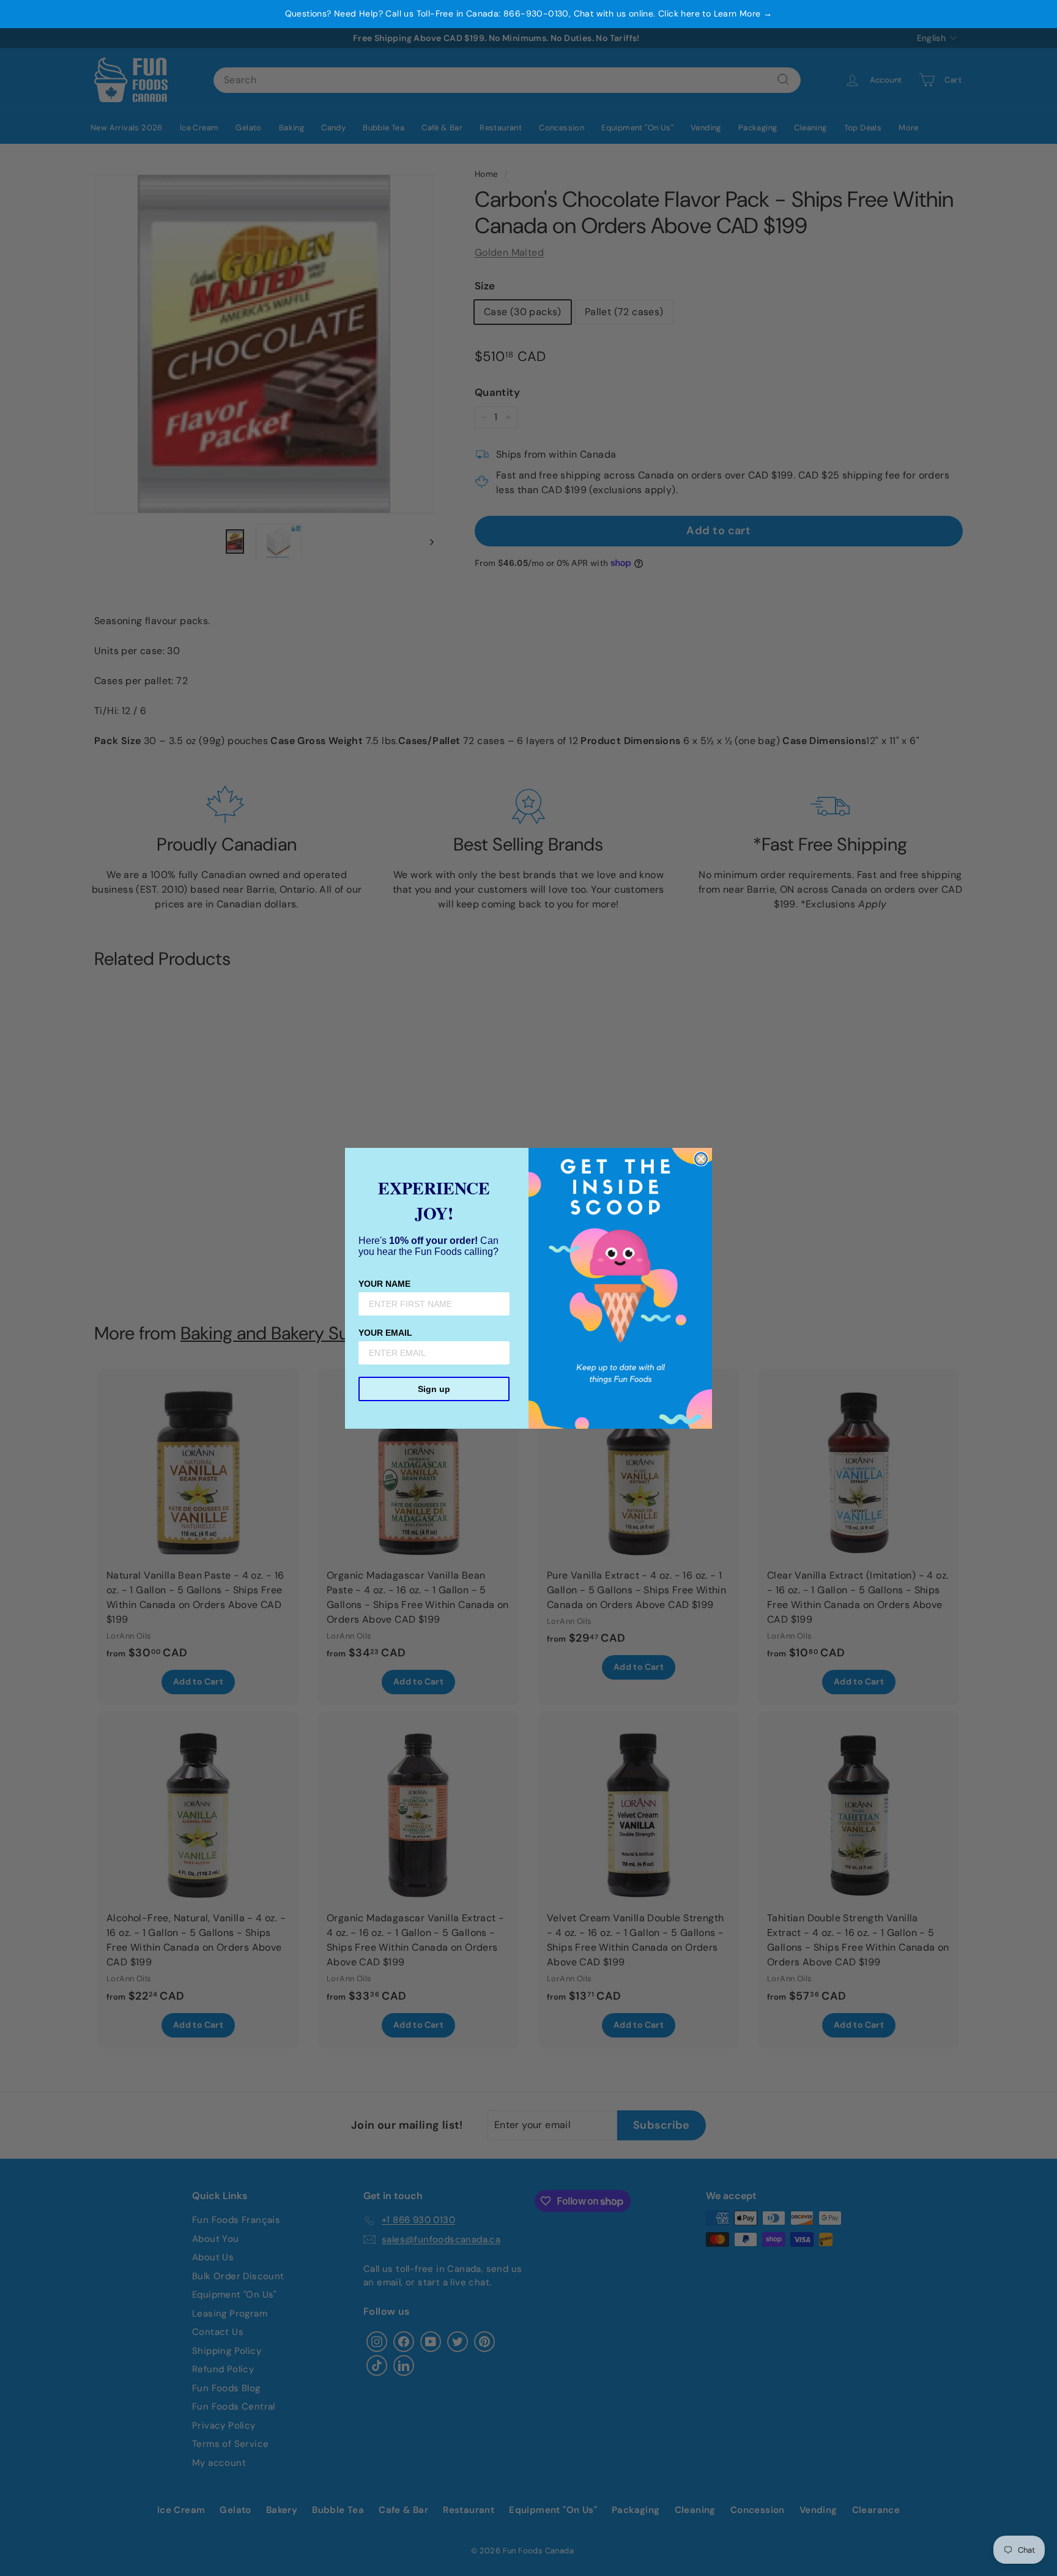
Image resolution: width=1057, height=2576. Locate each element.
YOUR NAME (384, 1284)
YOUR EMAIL (385, 1333)
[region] (528, 14)
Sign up (434, 1389)
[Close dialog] (701, 1159)
